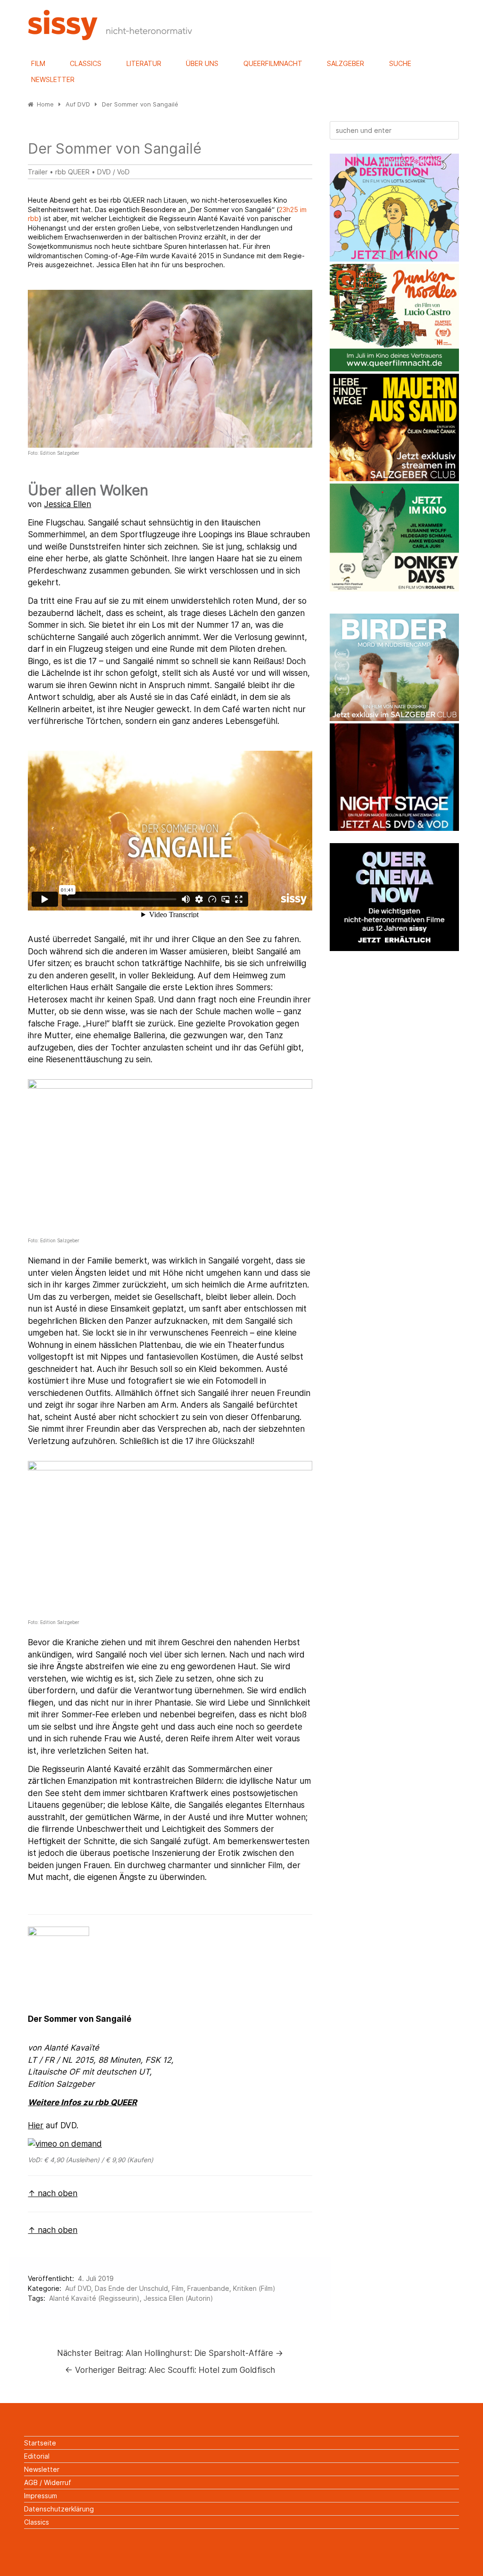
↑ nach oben (53, 2193)
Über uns (202, 63)
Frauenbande (208, 2288)
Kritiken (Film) (254, 2288)
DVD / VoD (113, 172)
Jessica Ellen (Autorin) (178, 2298)
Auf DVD (78, 2288)
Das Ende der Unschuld (131, 2288)
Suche (400, 63)
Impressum (41, 2496)
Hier (36, 2125)
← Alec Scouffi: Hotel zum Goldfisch (170, 2370)
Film (38, 63)
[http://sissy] (111, 37)
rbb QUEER (73, 172)
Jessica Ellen (67, 504)
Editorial (37, 2456)
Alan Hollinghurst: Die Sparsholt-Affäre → (170, 2353)
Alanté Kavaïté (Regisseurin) (94, 2298)
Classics (86, 63)
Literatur (144, 63)
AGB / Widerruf (48, 2482)
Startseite (40, 2443)
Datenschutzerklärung (59, 2509)
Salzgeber (346, 63)
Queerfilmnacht (273, 63)
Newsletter (53, 79)
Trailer (38, 172)
